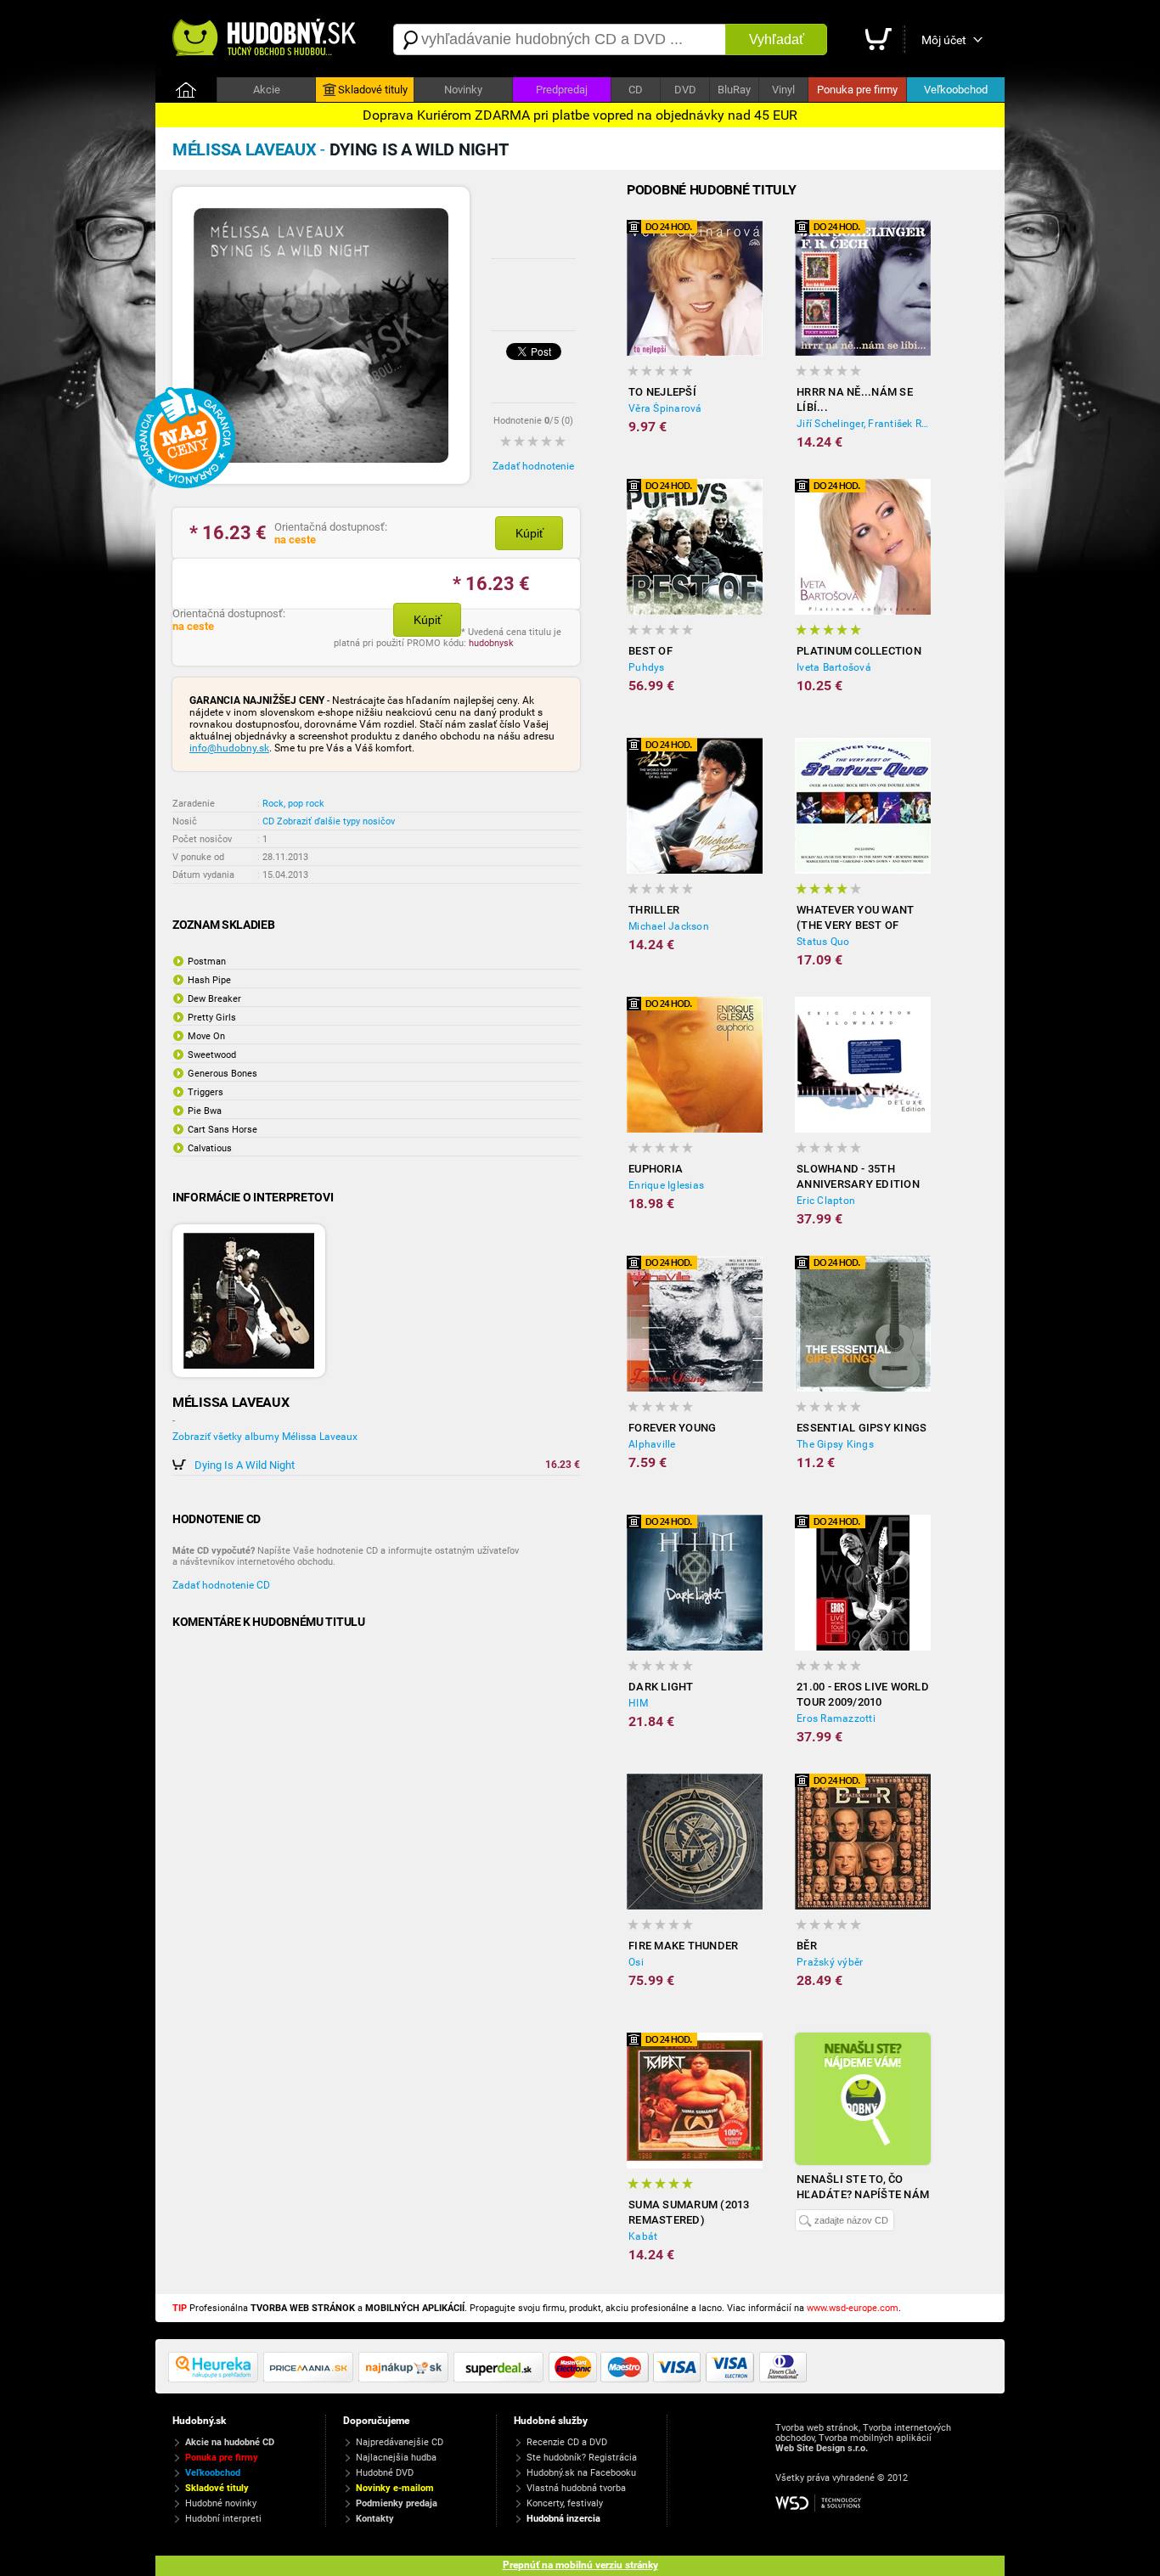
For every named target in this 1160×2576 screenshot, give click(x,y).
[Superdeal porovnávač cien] (501, 2379)
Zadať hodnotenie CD (221, 1585)
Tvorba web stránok (817, 2428)
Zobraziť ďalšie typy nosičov (336, 821)
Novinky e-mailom (395, 2488)
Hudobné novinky (221, 2503)
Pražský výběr (830, 1962)
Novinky (463, 90)
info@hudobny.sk (229, 748)
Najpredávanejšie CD (400, 2442)
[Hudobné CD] (311, 2379)
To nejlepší (662, 392)
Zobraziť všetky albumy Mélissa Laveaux (265, 1437)
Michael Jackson (669, 926)
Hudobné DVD (385, 2473)
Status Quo (823, 942)
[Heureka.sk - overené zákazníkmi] (216, 2379)
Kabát (643, 2236)
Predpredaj (562, 90)
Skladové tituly (373, 90)
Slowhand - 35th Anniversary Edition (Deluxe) (858, 1177)
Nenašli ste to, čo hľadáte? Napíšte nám (863, 2187)
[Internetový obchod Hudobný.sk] (266, 39)
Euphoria (656, 1169)
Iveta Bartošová (834, 667)
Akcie (267, 90)
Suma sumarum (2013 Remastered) (689, 2212)
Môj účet (944, 40)
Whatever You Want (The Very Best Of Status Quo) (855, 918)
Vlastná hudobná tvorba (576, 2488)
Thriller (654, 910)
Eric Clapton (826, 1201)
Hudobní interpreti (223, 2519)
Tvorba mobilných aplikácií (875, 2438)
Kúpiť (529, 533)
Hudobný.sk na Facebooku (581, 2473)
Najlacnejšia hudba (396, 2458)
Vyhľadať (777, 39)
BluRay (734, 90)
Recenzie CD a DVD (567, 2442)
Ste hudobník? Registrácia (582, 2458)
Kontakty (375, 2519)
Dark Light (661, 1687)
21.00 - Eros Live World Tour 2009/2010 (863, 1694)
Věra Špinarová (665, 408)
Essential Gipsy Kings (862, 1428)
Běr (807, 1946)
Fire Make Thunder (683, 1946)
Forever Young (672, 1428)
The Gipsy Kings (835, 1444)
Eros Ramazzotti (836, 1718)
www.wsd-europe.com (853, 2308)
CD (636, 90)
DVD (685, 90)
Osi (636, 1962)
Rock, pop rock (293, 804)
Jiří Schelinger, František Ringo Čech (864, 424)
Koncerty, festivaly (565, 2503)
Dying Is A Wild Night (245, 1465)
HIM (638, 1703)
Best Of (650, 651)
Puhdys (647, 667)
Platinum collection (859, 651)
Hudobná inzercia (563, 2519)
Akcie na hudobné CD (230, 2442)
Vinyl (783, 90)
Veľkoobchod (956, 90)
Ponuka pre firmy (857, 90)
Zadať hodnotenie (533, 466)
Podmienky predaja (397, 2503)
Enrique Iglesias (666, 1185)
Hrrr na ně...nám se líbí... (855, 399)
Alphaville (652, 1444)
